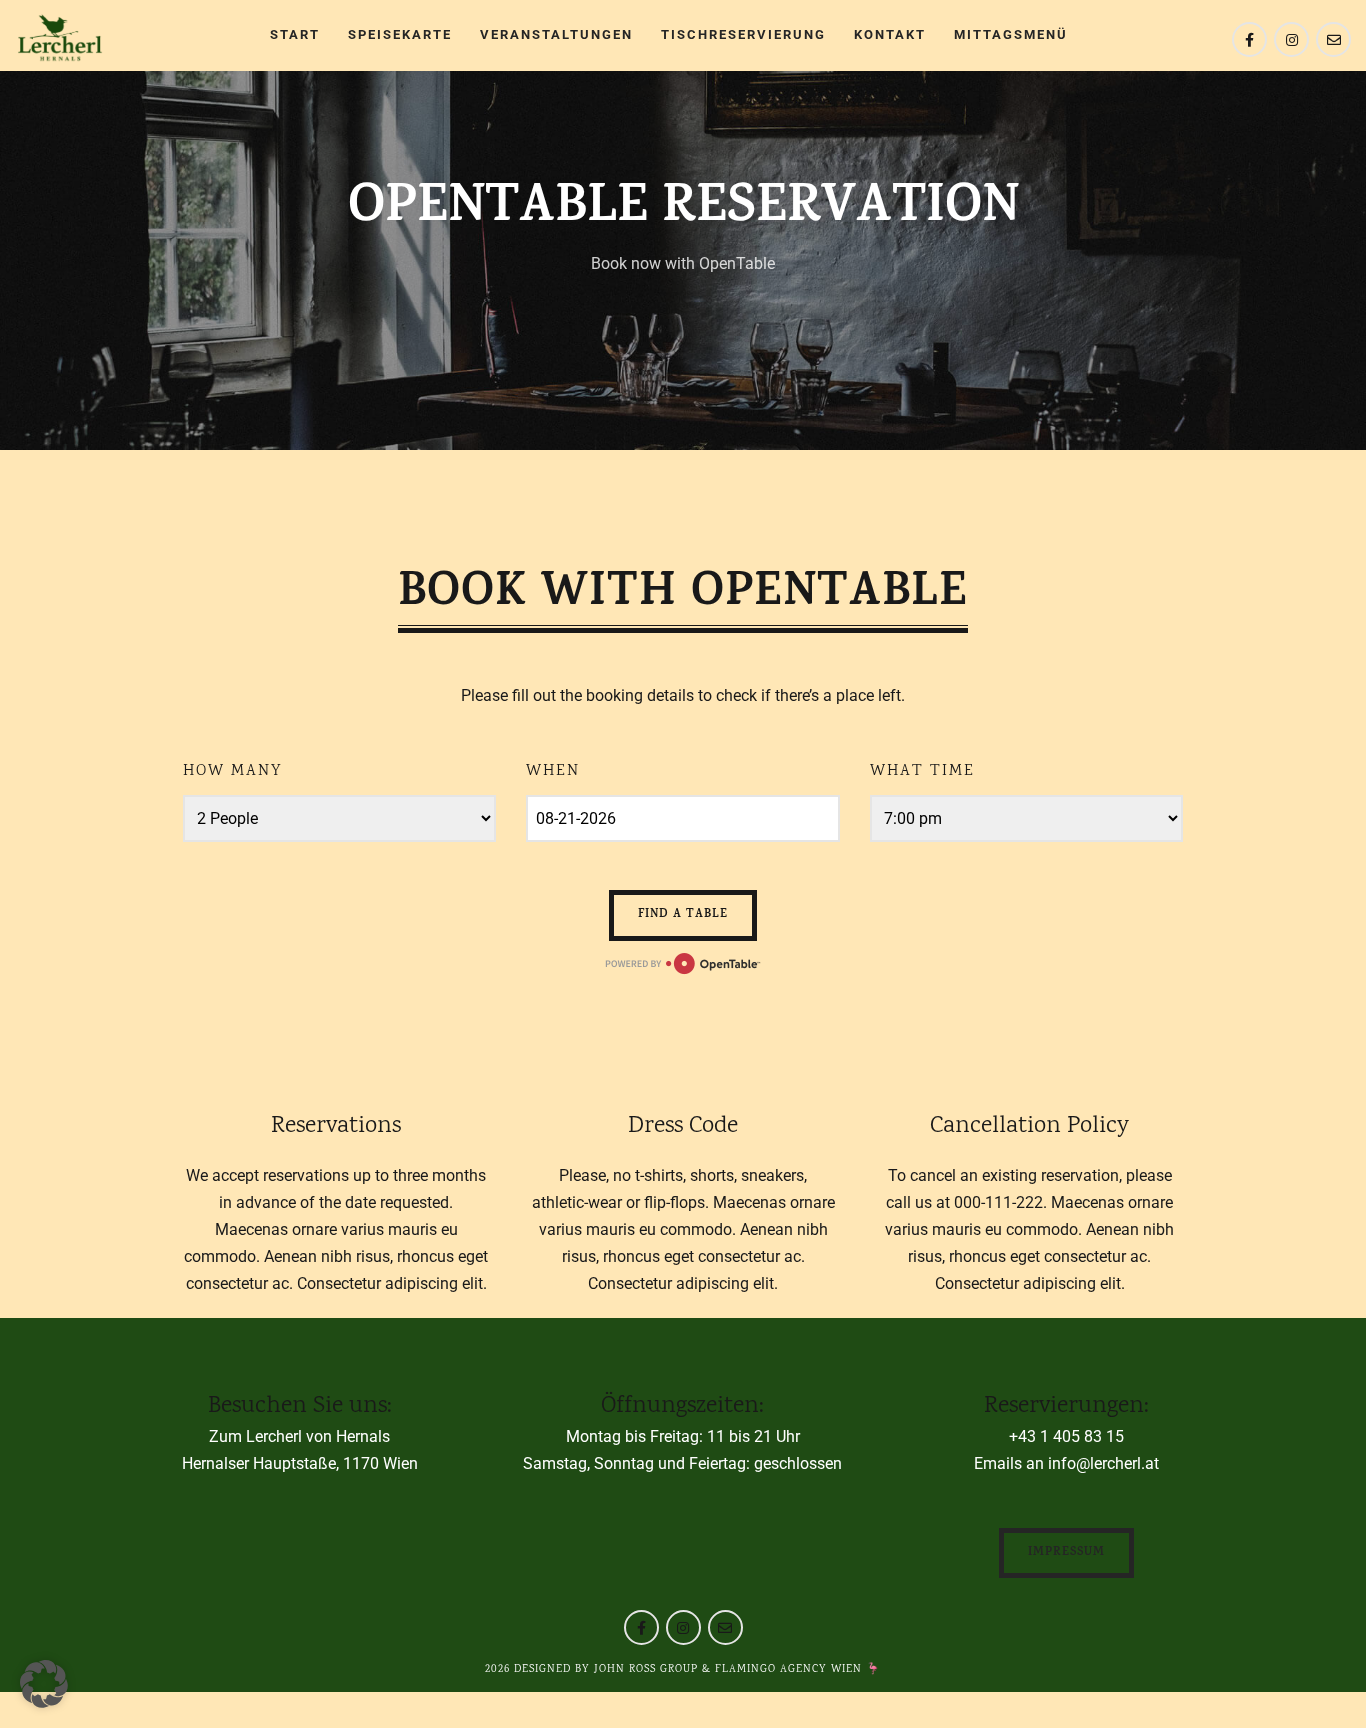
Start (295, 34)
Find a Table (683, 915)
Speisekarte (400, 34)
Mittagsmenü (1011, 34)
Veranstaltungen (556, 34)
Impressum (1066, 1553)
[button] (44, 1684)
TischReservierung (743, 34)
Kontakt (890, 34)
